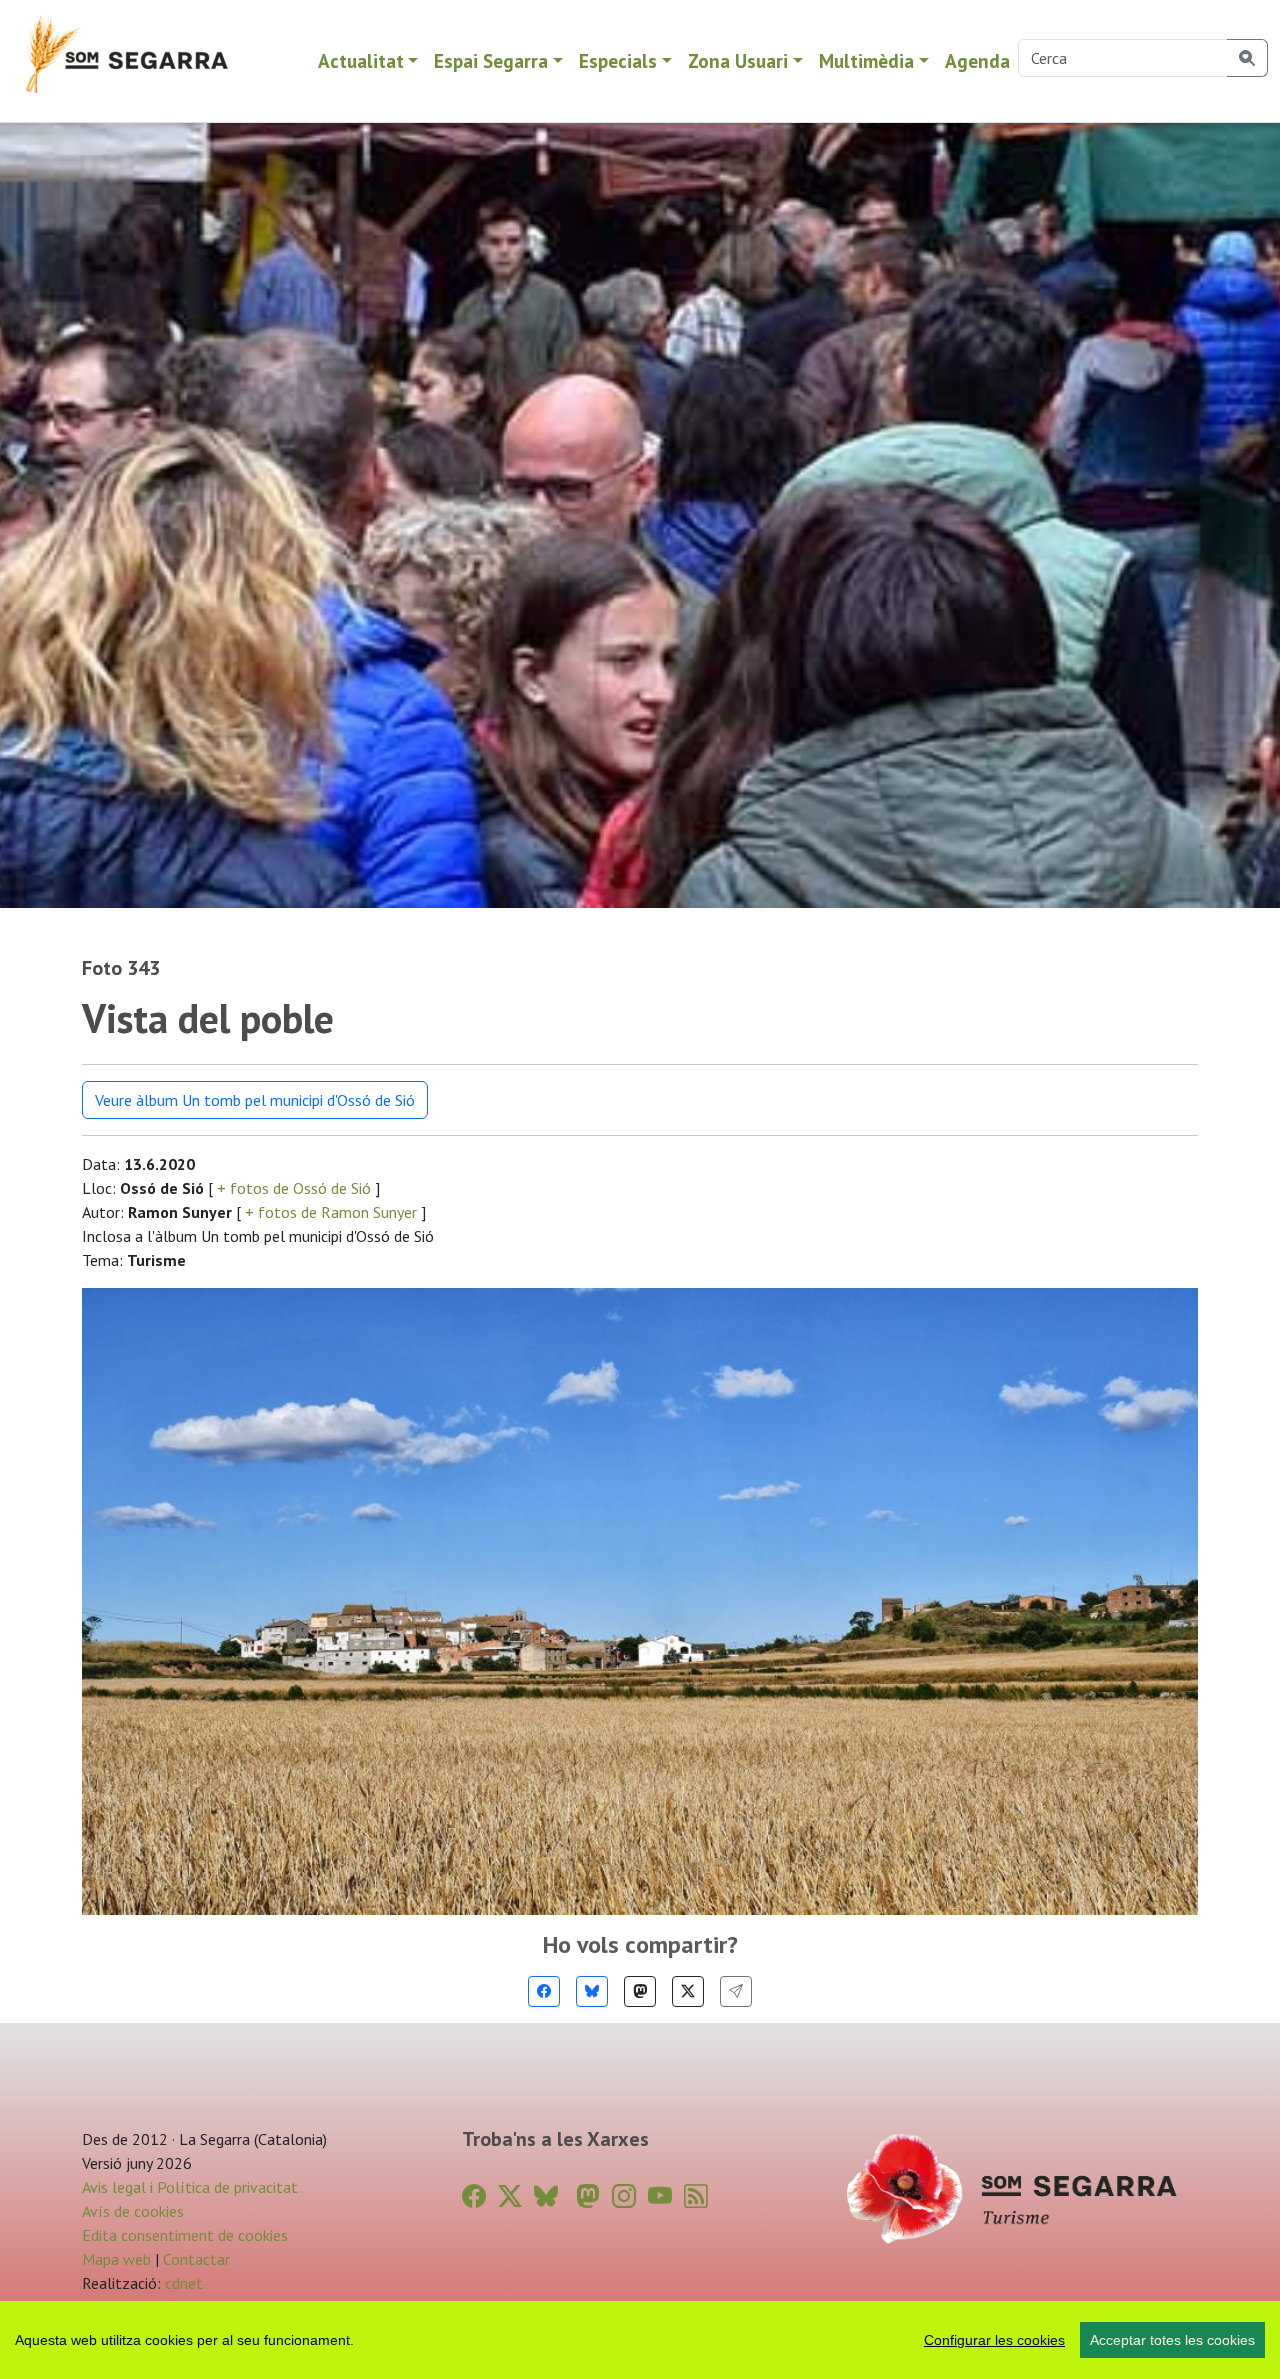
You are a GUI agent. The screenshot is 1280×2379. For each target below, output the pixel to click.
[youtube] (660, 2196)
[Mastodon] (640, 1991)
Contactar (196, 2259)
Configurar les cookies (994, 2340)
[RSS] (696, 2196)
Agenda (977, 60)
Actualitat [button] (361, 60)
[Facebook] (544, 1991)
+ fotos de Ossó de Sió (294, 1188)
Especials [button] (618, 60)
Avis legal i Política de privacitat (190, 2187)
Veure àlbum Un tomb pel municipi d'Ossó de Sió (255, 1100)
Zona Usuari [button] (738, 60)
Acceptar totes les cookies (1172, 2340)
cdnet (182, 2283)
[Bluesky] (592, 1991)
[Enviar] (736, 1991)
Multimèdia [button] (866, 60)
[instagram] (624, 2196)
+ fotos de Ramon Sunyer (331, 1212)
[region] (640, 2340)
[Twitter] (688, 1991)
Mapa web (116, 2259)
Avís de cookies (133, 2211)
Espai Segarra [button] (491, 60)
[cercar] (1247, 58)
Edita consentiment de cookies (185, 2235)
